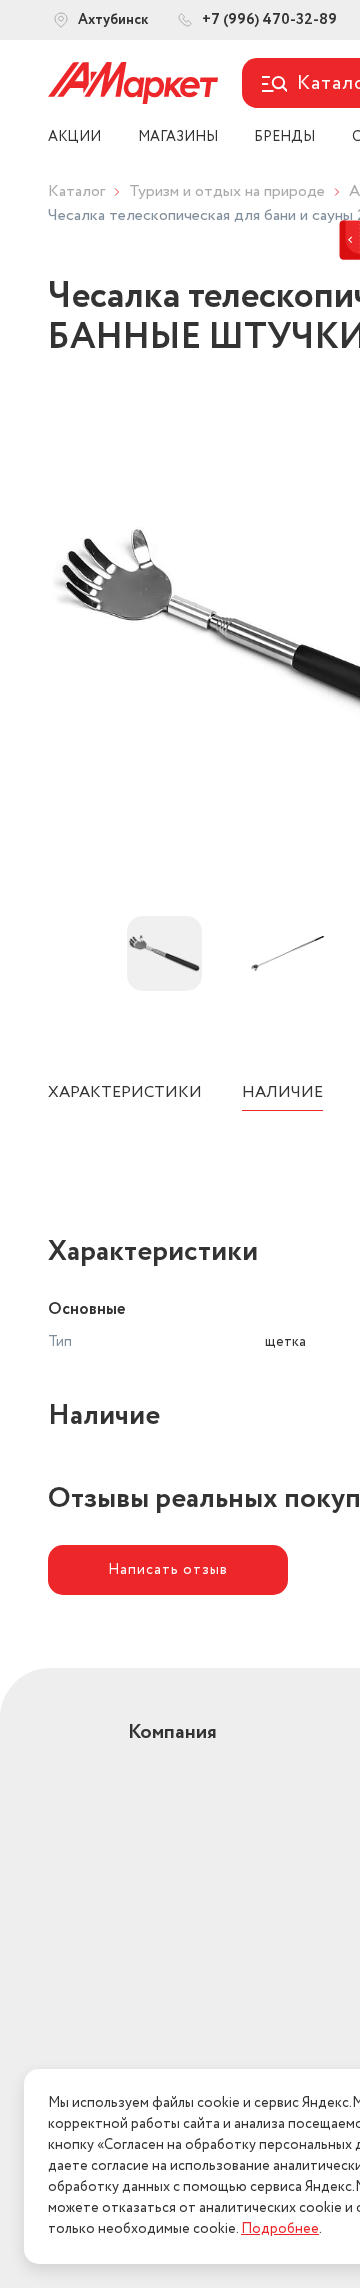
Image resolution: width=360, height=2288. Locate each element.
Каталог (76, 191)
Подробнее (280, 2229)
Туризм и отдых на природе (227, 191)
